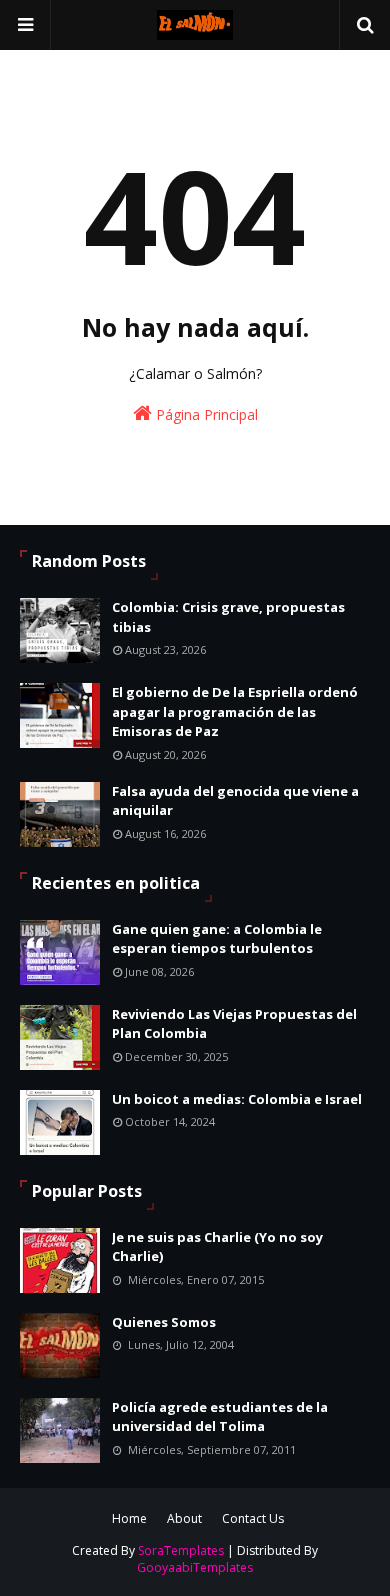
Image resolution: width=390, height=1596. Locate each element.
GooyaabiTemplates (195, 1567)
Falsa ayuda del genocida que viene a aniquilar (235, 801)
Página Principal (205, 414)
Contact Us (253, 1518)
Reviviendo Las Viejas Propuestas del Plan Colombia (234, 1024)
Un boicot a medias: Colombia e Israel (237, 1099)
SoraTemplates (181, 1550)
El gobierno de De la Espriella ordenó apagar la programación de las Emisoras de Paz (235, 711)
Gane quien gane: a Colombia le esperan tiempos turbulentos (217, 939)
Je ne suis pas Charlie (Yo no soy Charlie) (217, 1247)
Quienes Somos (164, 1322)
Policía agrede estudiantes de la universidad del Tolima (220, 1417)
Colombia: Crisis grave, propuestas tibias (228, 617)
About (184, 1518)
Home (129, 1518)
